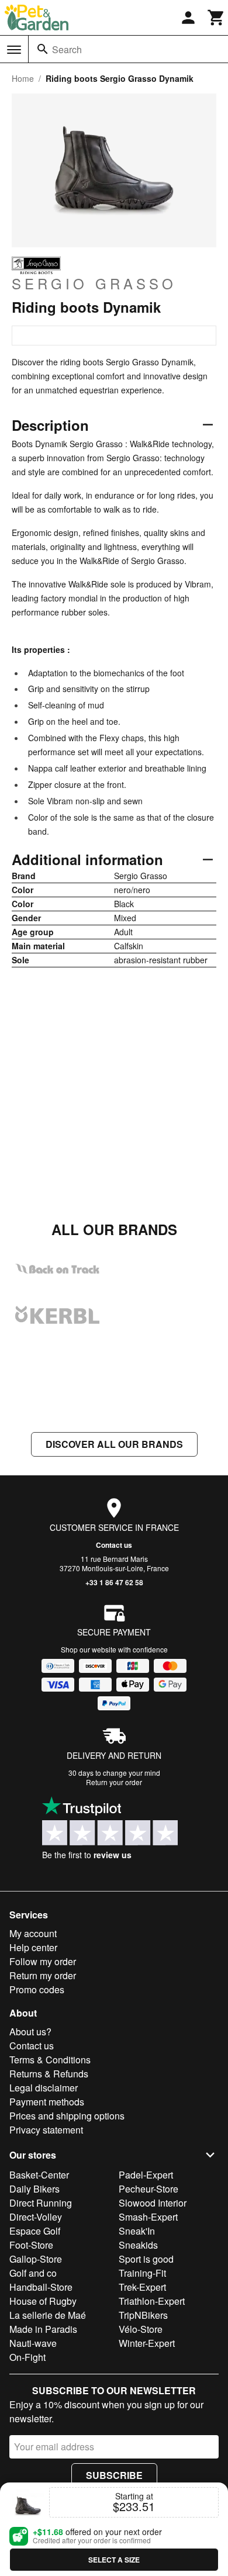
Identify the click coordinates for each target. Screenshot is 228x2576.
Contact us (114, 1545)
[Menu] (14, 50)
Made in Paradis (43, 2329)
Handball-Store (41, 2287)
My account (33, 1933)
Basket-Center (39, 2175)
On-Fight (27, 2357)
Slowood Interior (153, 2203)
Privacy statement (46, 2130)
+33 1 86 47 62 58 (114, 1582)
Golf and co (33, 2273)
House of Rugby (43, 2301)
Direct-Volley (36, 2217)
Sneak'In (137, 2231)
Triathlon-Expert (152, 2301)
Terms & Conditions (50, 2060)
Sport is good (146, 2259)
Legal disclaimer (44, 2088)
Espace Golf (35, 2231)
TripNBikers (143, 2315)
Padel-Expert (146, 2175)
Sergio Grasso (94, 283)
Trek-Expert (142, 2287)
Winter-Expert (147, 2343)
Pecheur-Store (148, 2189)
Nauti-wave (33, 2343)
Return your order (114, 1782)
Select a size (114, 2560)
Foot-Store (31, 2245)
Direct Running (41, 2203)
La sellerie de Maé (48, 2315)
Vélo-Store (141, 2329)
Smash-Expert (148, 2217)
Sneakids (138, 2245)
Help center (33, 1947)
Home (23, 78)
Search (67, 49)
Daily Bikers (34, 2189)
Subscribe (114, 2475)
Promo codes (37, 1989)
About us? (30, 2032)
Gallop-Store (36, 2259)
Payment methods (47, 2102)
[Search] (43, 49)
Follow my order (43, 1961)
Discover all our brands (114, 1444)
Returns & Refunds (49, 2074)
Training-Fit (142, 2273)
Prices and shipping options (67, 2116)
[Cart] (216, 18)
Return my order (43, 1975)
